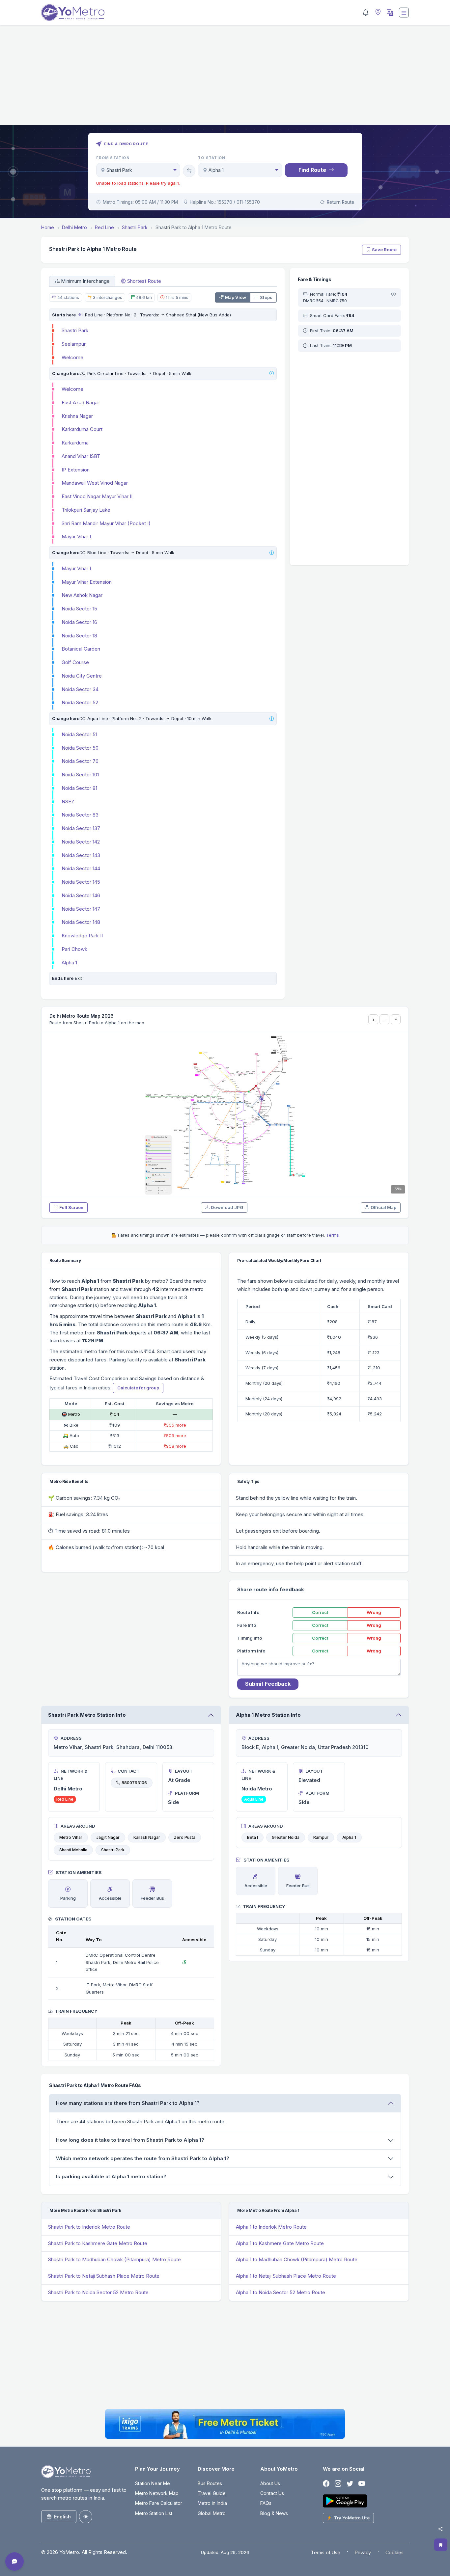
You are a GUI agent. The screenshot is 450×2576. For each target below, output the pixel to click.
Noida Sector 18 (79, 636)
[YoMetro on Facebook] (326, 2484)
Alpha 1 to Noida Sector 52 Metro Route (281, 2292)
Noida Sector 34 (80, 689)
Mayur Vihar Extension (87, 582)
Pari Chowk (74, 949)
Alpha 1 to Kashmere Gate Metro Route (280, 2243)
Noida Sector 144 (81, 868)
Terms (333, 1235)
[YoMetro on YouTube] (362, 2484)
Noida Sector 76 (80, 761)
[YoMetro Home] (73, 13)
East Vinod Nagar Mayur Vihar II (97, 496)
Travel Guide (212, 2493)
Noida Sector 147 (81, 909)
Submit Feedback (268, 1684)
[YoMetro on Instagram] (338, 2484)
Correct (320, 1612)
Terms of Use (326, 2552)
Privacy (363, 2552)
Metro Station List (154, 2513)
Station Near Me (153, 2483)
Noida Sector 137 (81, 828)
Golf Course (75, 662)
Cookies (394, 2552)
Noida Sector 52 (80, 702)
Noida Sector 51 (79, 734)
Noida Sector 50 (80, 748)
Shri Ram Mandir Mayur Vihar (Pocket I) (106, 523)
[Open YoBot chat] (14, 2562)
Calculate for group (138, 1388)
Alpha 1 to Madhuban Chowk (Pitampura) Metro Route (297, 2259)
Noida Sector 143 (81, 855)
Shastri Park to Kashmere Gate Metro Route (98, 2243)
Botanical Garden (81, 649)
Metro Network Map (157, 2493)
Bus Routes (210, 2483)
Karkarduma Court (82, 429)
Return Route (340, 202)
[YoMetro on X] (350, 2484)
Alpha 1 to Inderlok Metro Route (271, 2227)
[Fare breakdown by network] (394, 294)
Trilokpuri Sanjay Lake (86, 510)
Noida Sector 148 (81, 922)
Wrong (374, 1612)
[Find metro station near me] (377, 13)
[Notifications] (366, 13)
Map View (236, 297)
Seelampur (74, 344)
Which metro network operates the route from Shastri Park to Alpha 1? (143, 2158)
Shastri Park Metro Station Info (87, 1715)
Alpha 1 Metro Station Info (268, 1715)
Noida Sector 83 (80, 815)
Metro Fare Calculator (159, 2503)
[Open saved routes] (441, 2545)
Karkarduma (75, 443)
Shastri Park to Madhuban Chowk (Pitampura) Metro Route (114, 2259)
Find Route (312, 170)
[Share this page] (440, 2529)
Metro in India (212, 2503)
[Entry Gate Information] (80, 315)
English (62, 2517)
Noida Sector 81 (79, 788)
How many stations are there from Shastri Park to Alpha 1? (128, 2103)
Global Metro (212, 2513)
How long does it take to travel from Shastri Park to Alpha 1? (130, 2140)
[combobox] (138, 170)
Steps (266, 297)
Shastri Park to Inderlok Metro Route (89, 2227)
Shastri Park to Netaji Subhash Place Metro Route (104, 2276)
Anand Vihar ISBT (81, 456)
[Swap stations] (189, 171)
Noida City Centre (82, 676)
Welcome (72, 357)
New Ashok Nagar (82, 595)
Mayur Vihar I (76, 537)
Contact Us (272, 2493)
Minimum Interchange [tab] (85, 281)
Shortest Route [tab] (144, 281)
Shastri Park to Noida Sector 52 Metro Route (98, 2292)
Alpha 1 (69, 963)
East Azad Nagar (80, 403)
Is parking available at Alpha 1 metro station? (111, 2176)
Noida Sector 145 (81, 882)
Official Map (383, 1207)
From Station (113, 158)
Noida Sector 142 (81, 842)
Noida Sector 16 (79, 622)
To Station (212, 158)
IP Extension (76, 470)
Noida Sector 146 (81, 895)
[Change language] (389, 13)
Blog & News (274, 2513)
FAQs (266, 2503)
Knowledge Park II (82, 936)
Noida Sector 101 (80, 775)
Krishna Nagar (77, 416)
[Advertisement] (225, 79)
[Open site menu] (404, 13)
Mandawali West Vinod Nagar (95, 483)
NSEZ (68, 802)
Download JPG (227, 1207)
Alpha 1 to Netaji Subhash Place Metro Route (286, 2276)
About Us (270, 2483)
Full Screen (71, 1207)
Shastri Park (75, 330)
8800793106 (134, 1783)
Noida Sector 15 (79, 609)
